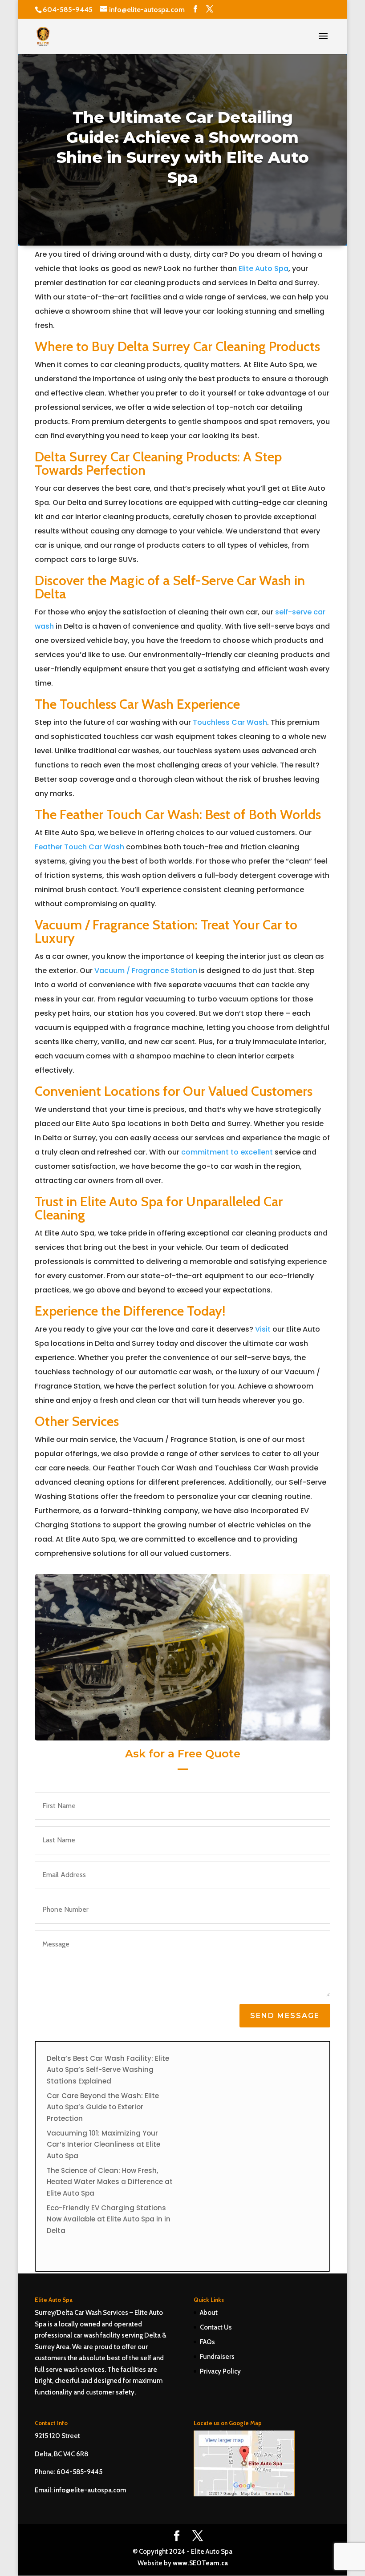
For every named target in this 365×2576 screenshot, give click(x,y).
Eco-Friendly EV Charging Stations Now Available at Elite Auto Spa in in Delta (109, 2219)
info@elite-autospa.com (90, 2490)
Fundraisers (217, 2357)
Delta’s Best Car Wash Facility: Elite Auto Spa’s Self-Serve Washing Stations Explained (108, 2070)
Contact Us (216, 2327)
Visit (263, 1329)
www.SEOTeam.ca (200, 2563)
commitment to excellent (227, 1152)
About (209, 2313)
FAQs (207, 2342)
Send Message (285, 2016)
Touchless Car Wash (230, 722)
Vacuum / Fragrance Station (146, 971)
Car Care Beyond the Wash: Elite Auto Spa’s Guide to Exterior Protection (103, 2107)
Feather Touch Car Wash (79, 847)
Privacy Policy (220, 2371)
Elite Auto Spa (264, 269)
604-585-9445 (68, 10)
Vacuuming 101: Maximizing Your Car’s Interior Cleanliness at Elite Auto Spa (103, 2144)
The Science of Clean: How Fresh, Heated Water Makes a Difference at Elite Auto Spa (110, 2182)
